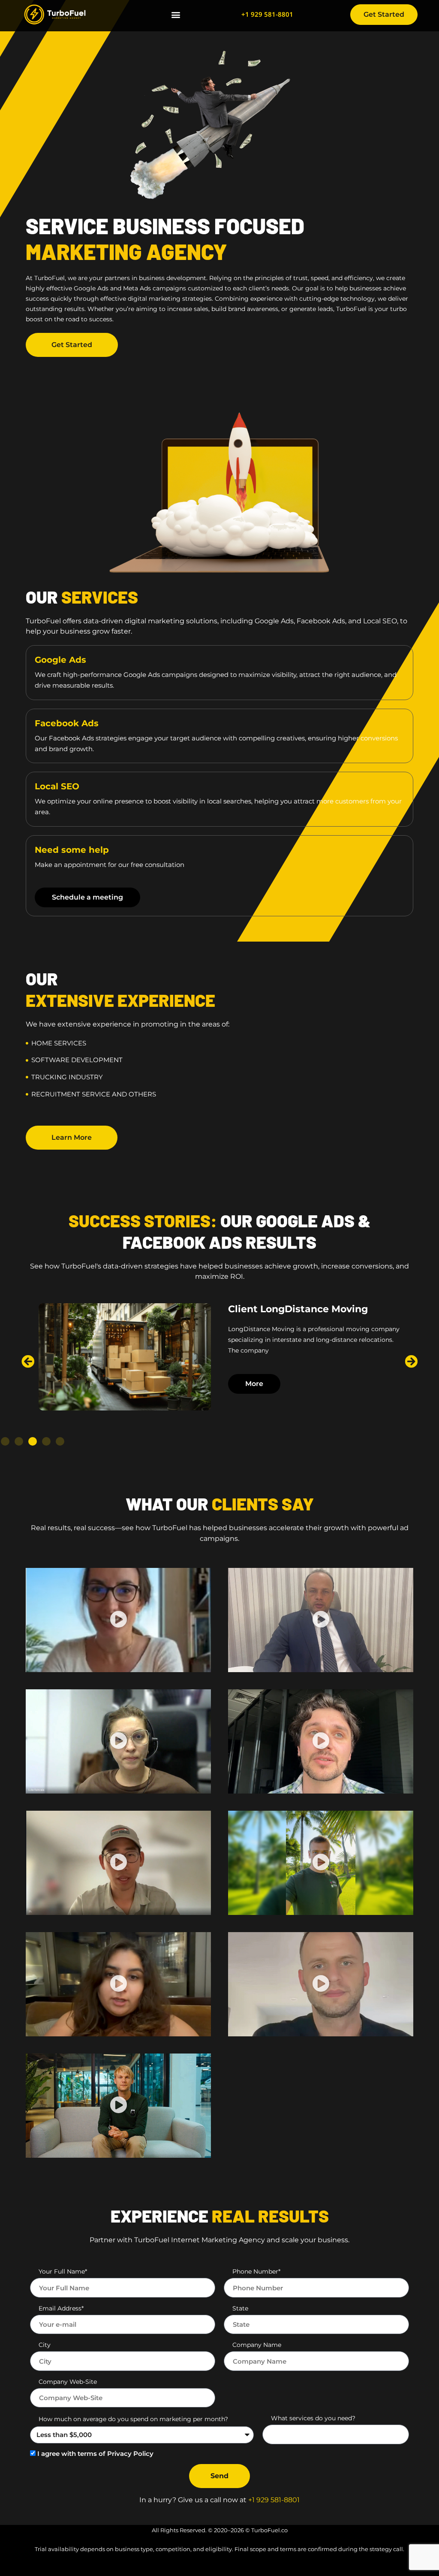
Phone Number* (256, 2271)
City (45, 2345)
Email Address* (61, 2308)
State (240, 2308)
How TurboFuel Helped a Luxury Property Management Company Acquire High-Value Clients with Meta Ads (309, 1327)
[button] (176, 15)
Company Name (257, 2345)
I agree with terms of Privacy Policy (95, 2454)
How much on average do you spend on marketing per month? (133, 2419)
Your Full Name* (63, 2271)
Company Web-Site (68, 2382)
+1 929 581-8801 (267, 14)
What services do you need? (313, 2418)
